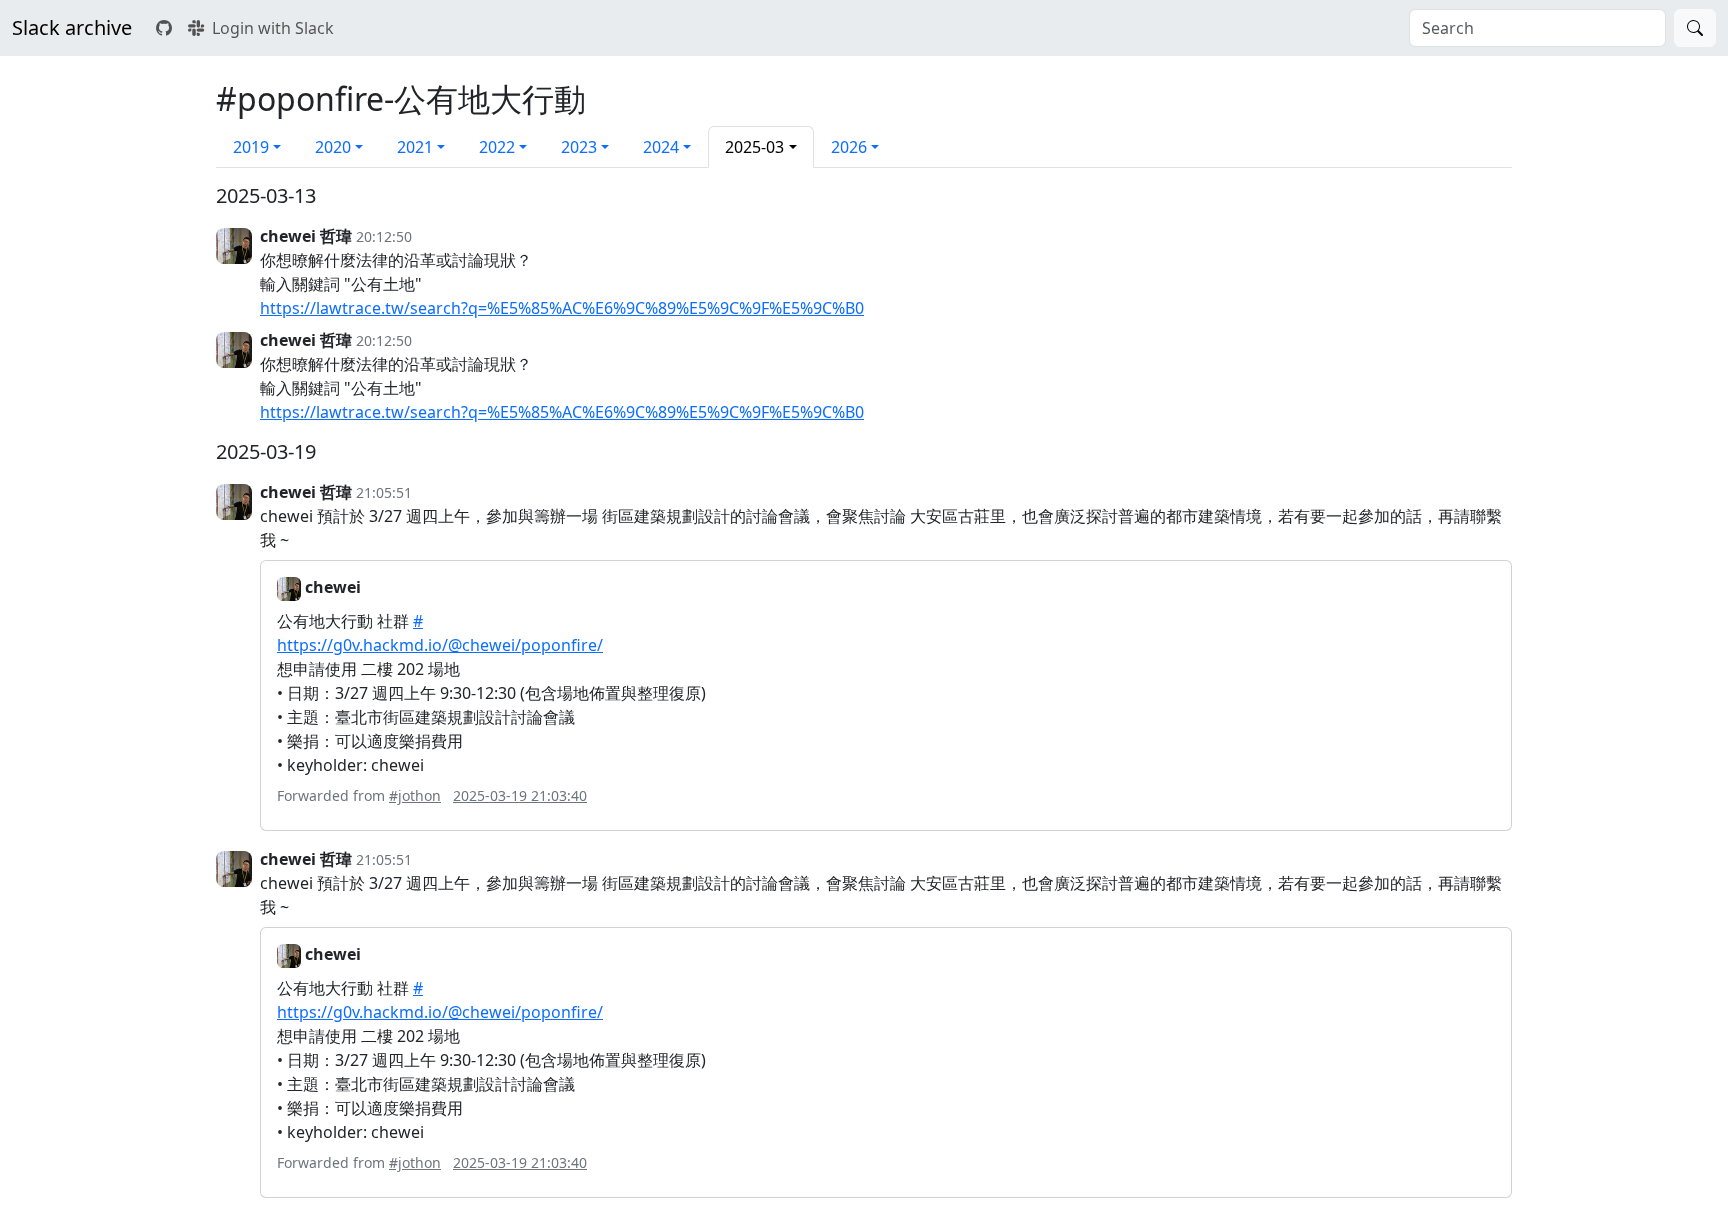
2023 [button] (579, 147)
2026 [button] (849, 147)
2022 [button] (497, 147)
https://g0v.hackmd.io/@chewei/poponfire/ (440, 645)
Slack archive (72, 27)
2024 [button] (661, 147)
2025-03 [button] (754, 147)
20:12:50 (384, 236)
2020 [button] (333, 147)
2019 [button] (251, 147)
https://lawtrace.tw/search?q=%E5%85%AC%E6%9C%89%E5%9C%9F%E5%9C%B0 (562, 308)
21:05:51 (384, 492)
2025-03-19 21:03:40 (520, 795)
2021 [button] (415, 147)
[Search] (1695, 28)
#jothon (415, 795)
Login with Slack (273, 28)
